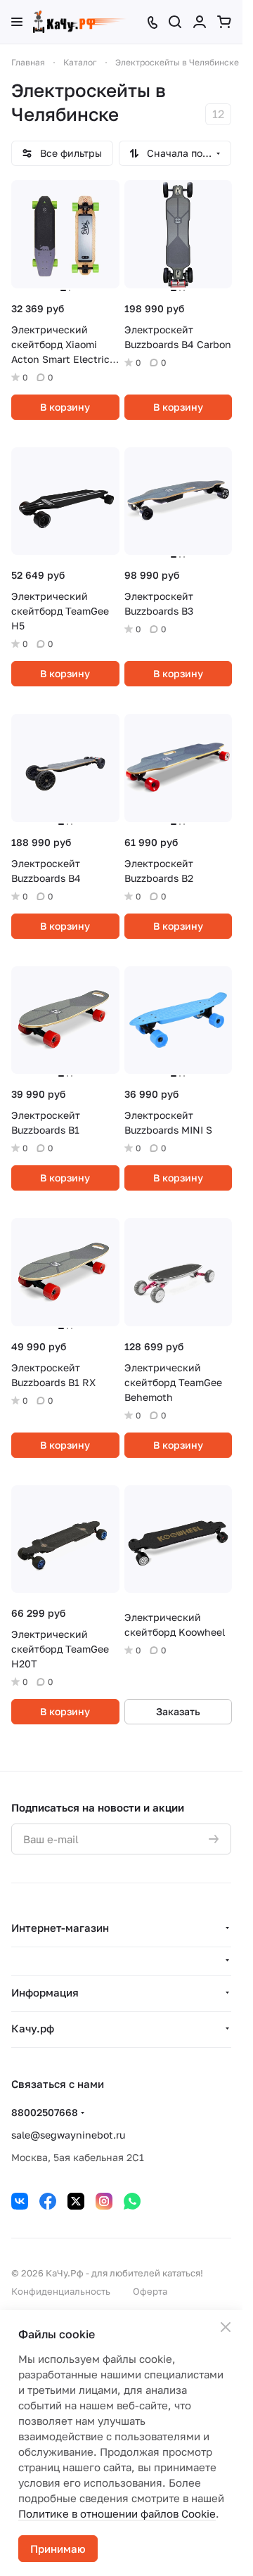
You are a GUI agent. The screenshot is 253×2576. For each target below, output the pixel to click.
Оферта (150, 2291)
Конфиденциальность (61, 2291)
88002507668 (45, 2112)
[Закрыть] (226, 2327)
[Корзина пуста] (224, 22)
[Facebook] (48, 2201)
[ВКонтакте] (20, 2201)
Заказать (178, 1711)
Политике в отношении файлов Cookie (117, 2513)
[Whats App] (132, 2201)
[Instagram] (104, 2201)
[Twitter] (76, 2201)
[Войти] (200, 22)
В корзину (65, 407)
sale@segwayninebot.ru (68, 2135)
